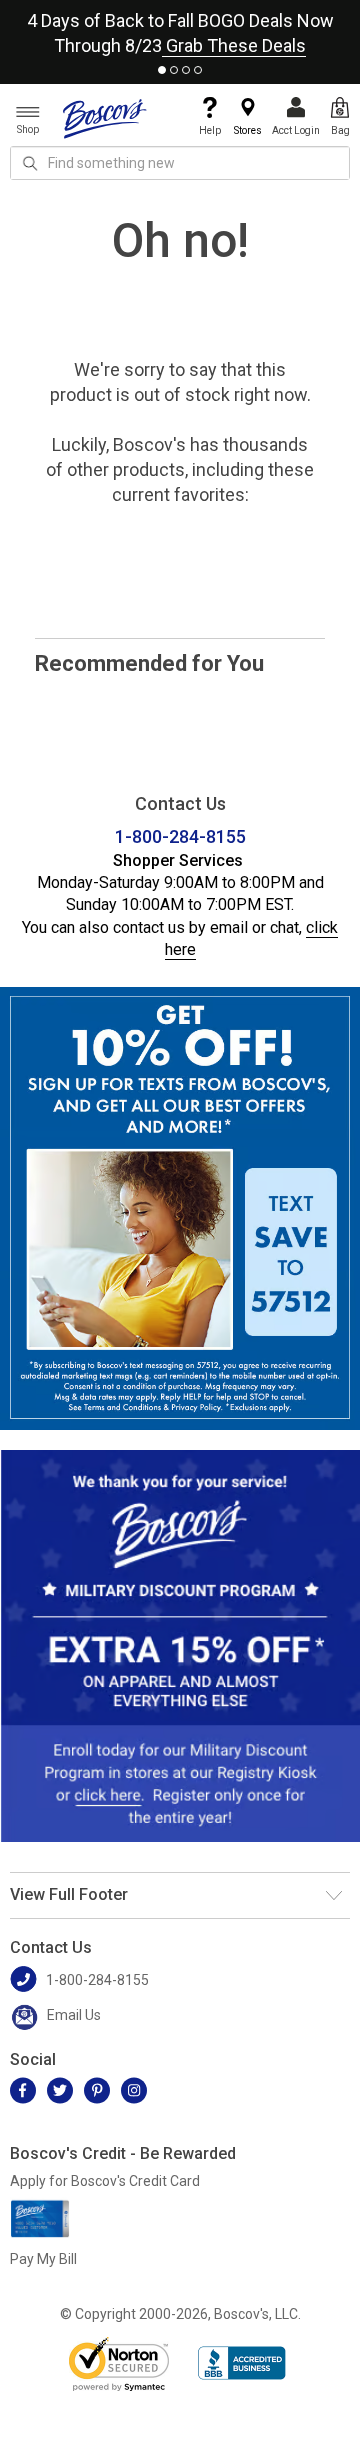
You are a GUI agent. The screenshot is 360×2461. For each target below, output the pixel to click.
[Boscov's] (105, 118)
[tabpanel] (180, 29)
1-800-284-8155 (180, 836)
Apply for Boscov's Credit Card (105, 2181)
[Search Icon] (30, 163)
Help (210, 130)
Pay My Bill (43, 2259)
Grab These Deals (234, 45)
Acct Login (296, 130)
